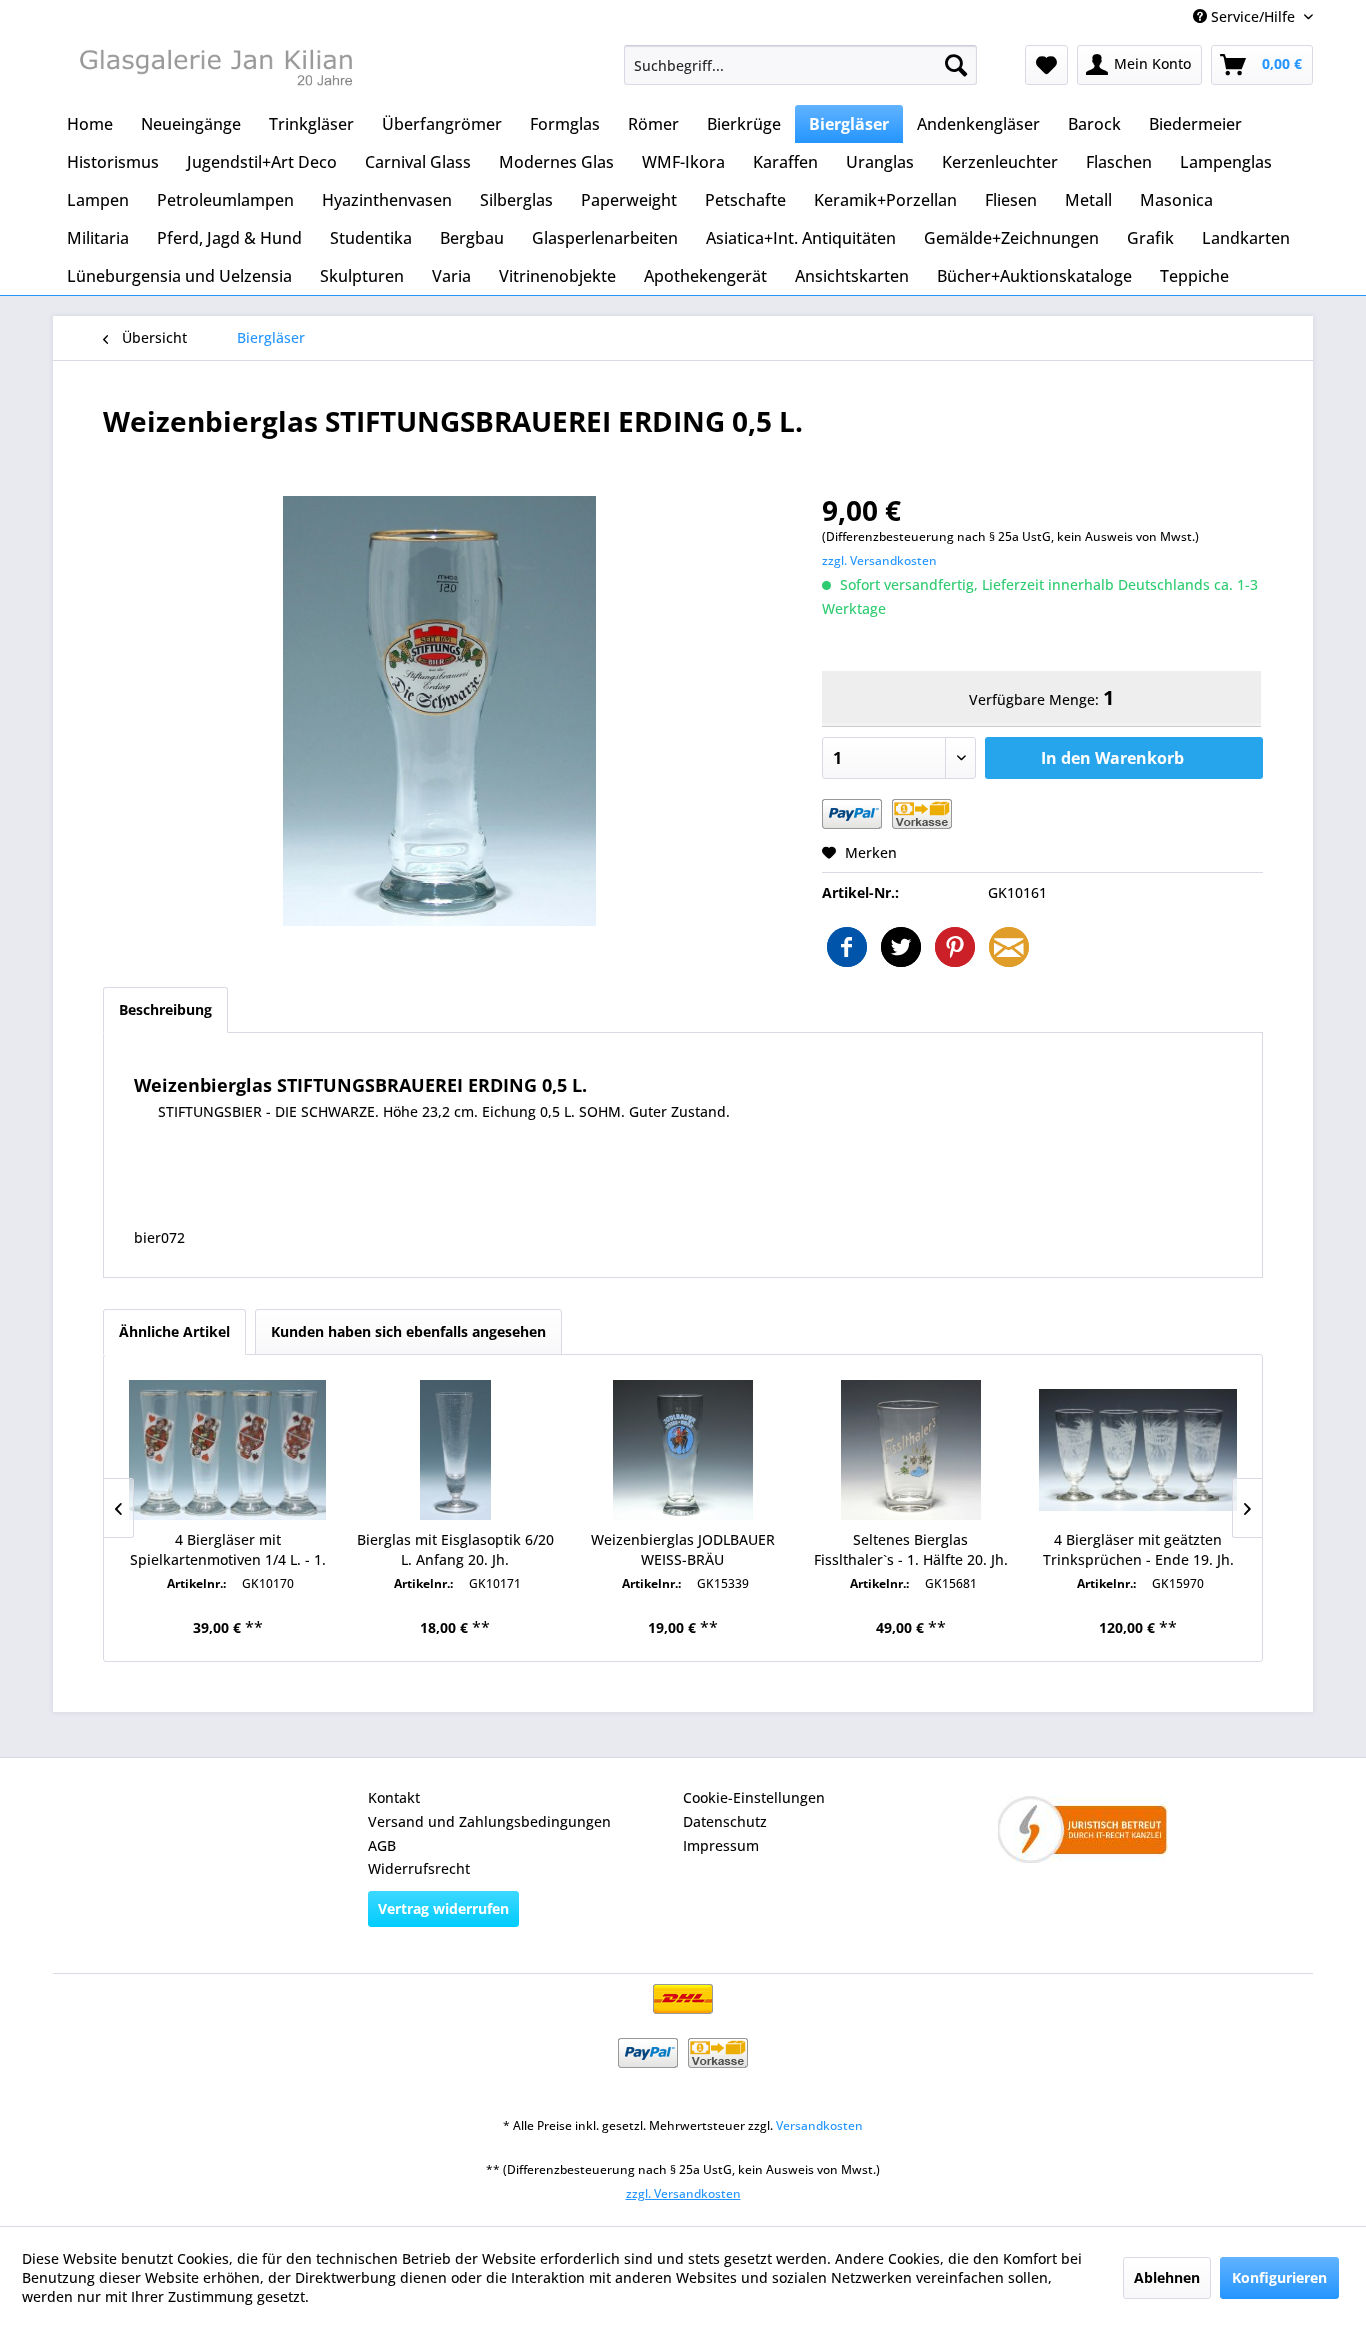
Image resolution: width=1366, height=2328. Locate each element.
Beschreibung (165, 1009)
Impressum (721, 1845)
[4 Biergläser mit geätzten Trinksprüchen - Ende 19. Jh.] (1138, 1450)
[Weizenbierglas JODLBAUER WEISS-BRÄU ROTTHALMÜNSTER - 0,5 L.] (683, 1450)
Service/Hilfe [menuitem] (1253, 16)
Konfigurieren (1279, 2277)
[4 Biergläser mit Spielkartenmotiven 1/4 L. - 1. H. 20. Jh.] (228, 1450)
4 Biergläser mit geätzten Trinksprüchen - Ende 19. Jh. (1138, 1549)
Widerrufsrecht (419, 1868)
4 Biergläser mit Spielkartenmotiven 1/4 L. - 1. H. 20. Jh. (228, 1550)
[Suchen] (956, 65)
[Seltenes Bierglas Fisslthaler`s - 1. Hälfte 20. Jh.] (911, 1450)
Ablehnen (1167, 2277)
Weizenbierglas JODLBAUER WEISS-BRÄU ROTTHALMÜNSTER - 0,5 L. (683, 1550)
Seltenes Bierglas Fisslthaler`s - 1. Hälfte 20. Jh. (911, 1549)
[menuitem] (800, 65)
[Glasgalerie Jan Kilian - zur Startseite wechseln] (214, 70)
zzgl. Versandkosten (879, 560)
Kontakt (394, 1797)
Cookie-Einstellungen (754, 1797)
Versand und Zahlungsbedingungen (489, 1821)
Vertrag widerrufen (443, 1908)
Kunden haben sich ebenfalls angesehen (408, 1331)
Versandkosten (819, 2125)
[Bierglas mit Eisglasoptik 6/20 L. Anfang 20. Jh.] (456, 1450)
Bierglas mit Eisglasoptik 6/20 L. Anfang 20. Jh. (455, 1549)
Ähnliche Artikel (174, 1331)
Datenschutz (725, 1821)
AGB (382, 1845)
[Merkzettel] (1046, 65)
